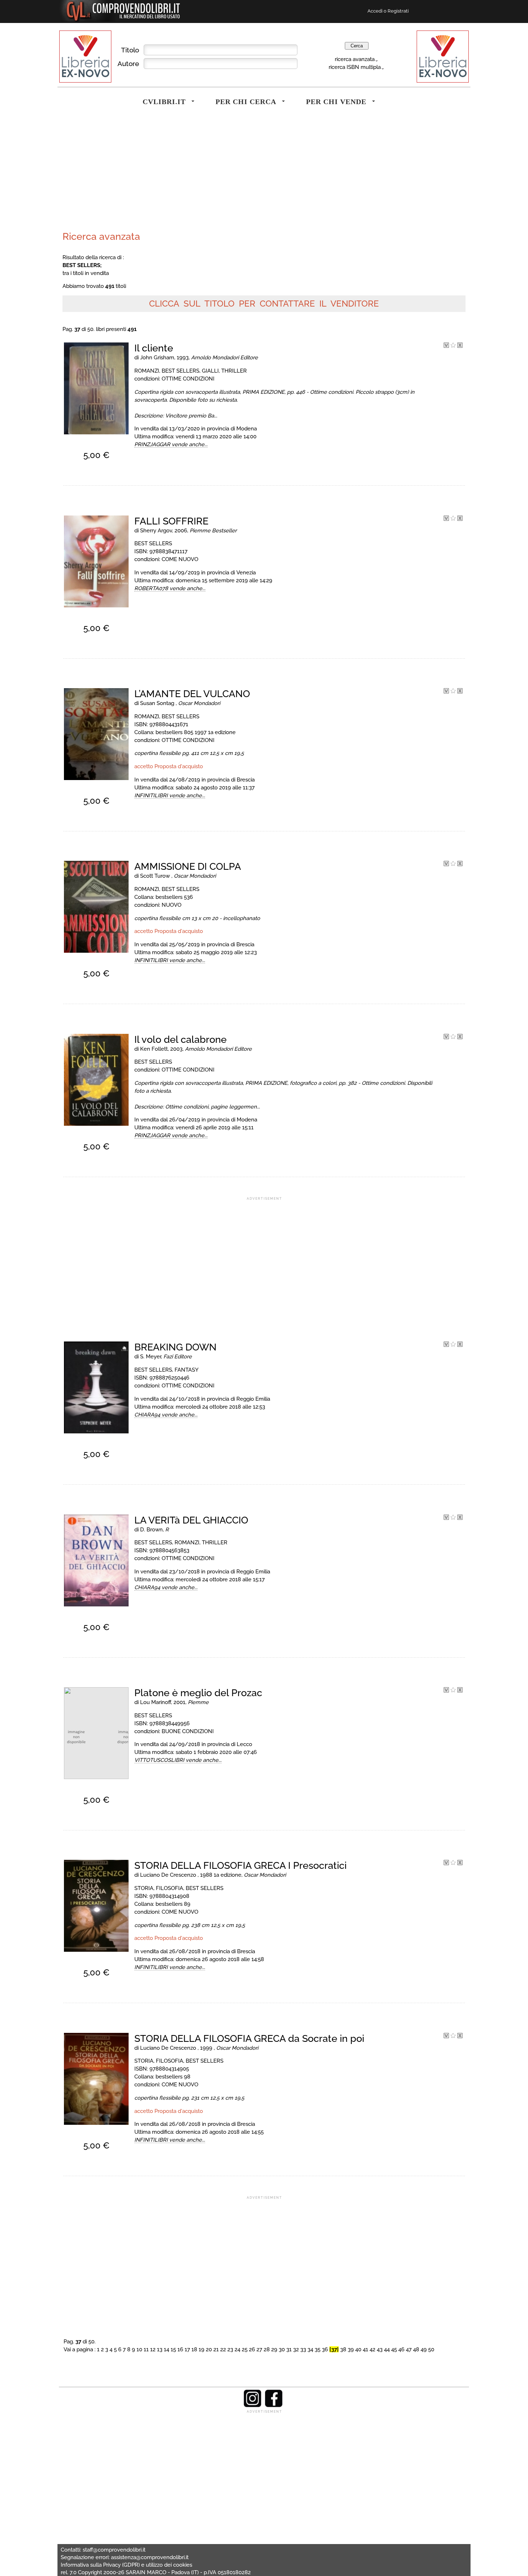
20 (209, 2349)
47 (409, 2349)
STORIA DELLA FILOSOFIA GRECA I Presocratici (240, 1865)
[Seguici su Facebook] (274, 2405)
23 (230, 2349)
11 (146, 2349)
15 (173, 2349)
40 (358, 2349)
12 (153, 2349)
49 (424, 2349)
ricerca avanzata (355, 59)
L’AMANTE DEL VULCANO (192, 694)
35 (318, 2349)
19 (202, 2349)
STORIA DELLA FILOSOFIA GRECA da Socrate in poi (249, 2038)
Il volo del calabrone (180, 1039)
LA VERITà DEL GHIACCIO (191, 1520)
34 (310, 2349)
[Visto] (446, 346)
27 (259, 2349)
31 (289, 2349)
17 (187, 2349)
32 (296, 2349)
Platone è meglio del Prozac (198, 1693)
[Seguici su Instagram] (253, 2405)
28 (267, 2349)
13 (160, 2349)
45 (394, 2349)
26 (252, 2349)
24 (237, 2349)
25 (245, 2349)
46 (401, 2349)
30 (282, 2349)
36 (325, 2349)
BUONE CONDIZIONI (188, 1731)
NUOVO (172, 905)
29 (274, 2349)
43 (380, 2349)
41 (365, 2349)
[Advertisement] (162, 174)
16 (180, 2349)
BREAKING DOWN (175, 1347)
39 (351, 2349)
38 (343, 2349)
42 (372, 2349)
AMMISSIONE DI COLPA (188, 866)
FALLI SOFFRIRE (171, 521)
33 (303, 2349)
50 (431, 2349)
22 (223, 2349)
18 (194, 2349)
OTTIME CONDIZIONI (188, 379)
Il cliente (154, 348)
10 (139, 2349)
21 (216, 2349)
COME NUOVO (180, 559)
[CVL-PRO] (453, 346)
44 (387, 2349)
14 (166, 2349)
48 (416, 2349)
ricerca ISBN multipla (355, 67)
